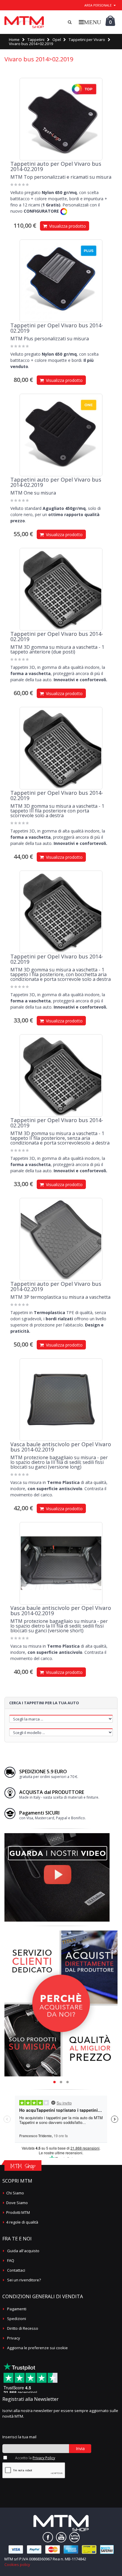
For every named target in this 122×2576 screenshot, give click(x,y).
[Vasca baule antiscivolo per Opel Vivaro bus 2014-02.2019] (61, 1400)
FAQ (11, 2260)
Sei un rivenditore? (24, 2280)
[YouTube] (61, 2537)
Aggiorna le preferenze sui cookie (37, 2348)
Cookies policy (17, 2564)
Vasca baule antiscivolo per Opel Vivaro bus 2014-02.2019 (61, 1447)
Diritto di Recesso (23, 2328)
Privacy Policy (44, 2458)
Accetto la (35, 2458)
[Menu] (90, 22)
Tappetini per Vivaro (87, 40)
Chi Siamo (15, 2193)
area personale (98, 5)
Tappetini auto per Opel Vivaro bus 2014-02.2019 (56, 166)
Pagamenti (17, 2309)
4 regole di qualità (22, 2222)
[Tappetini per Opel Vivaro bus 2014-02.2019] (61, 281)
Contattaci (16, 2270)
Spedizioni (17, 2319)
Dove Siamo (17, 2203)
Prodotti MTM (18, 2212)
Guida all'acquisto (23, 2251)
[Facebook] (48, 2537)
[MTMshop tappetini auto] (24, 22)
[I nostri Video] (57, 1835)
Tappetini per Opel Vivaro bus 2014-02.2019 (57, 328)
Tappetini (36, 40)
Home (14, 40)
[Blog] (74, 2537)
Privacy (14, 2338)
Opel (57, 40)
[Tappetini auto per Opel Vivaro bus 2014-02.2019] (61, 119)
